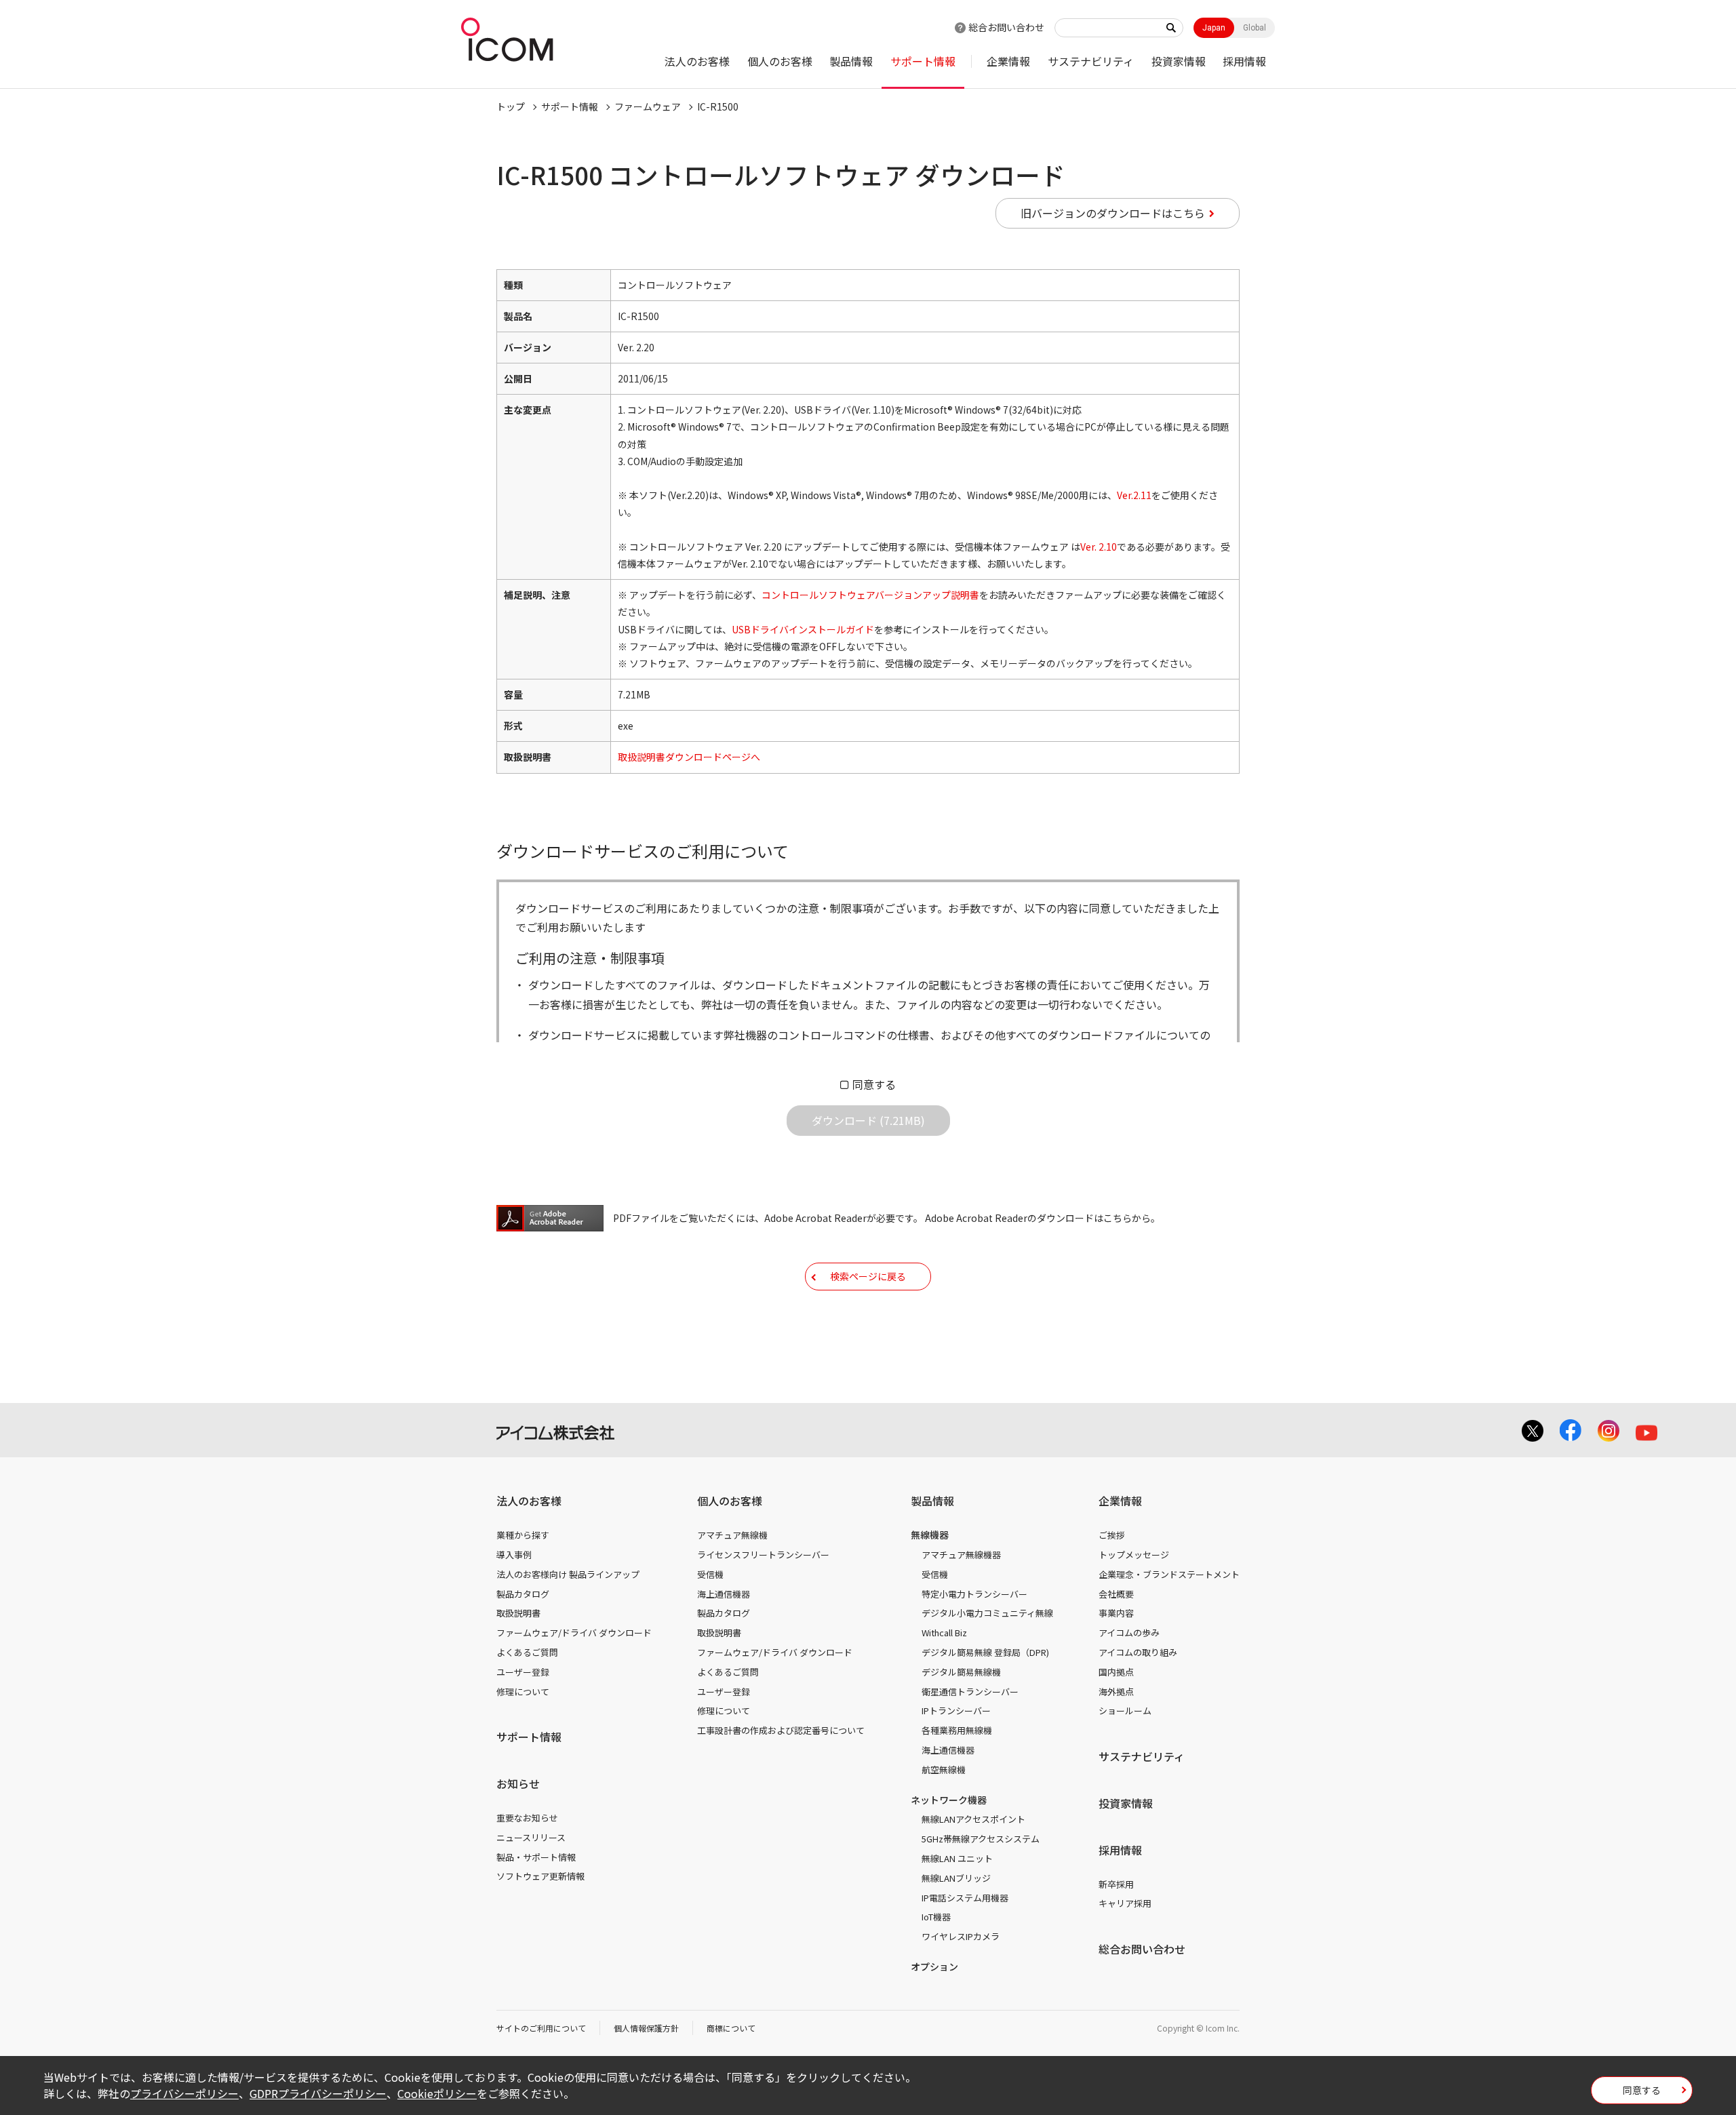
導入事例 (514, 1555)
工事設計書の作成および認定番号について (781, 1730)
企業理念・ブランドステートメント (1169, 1574)
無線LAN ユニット (957, 1858)
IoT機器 (936, 1917)
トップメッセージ (1134, 1555)
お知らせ (518, 1783)
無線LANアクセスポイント (973, 1819)
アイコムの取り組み (1138, 1652)
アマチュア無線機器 (961, 1555)
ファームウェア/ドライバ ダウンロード (574, 1633)
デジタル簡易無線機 (961, 1672)
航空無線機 (944, 1770)
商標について (731, 2028)
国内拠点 (1116, 1672)
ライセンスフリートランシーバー (763, 1555)
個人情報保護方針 (646, 2028)
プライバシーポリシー (184, 2093)
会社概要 (1116, 1594)
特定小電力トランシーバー (974, 1594)
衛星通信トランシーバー (970, 1692)
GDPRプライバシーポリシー (318, 2093)
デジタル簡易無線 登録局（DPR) (985, 1652)
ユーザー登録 (523, 1672)
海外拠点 (1116, 1692)
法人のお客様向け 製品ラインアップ (568, 1574)
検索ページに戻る (868, 1276)
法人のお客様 (697, 61)
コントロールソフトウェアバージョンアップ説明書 (870, 595)
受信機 (710, 1574)
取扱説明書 (518, 1613)
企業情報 (1008, 61)
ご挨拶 (1112, 1535)
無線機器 (930, 1535)
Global (1255, 28)
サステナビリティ (1091, 61)
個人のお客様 (780, 61)
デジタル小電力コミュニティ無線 (987, 1613)
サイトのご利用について (541, 2028)
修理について (523, 1692)
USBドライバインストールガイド (803, 629)
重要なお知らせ (527, 1818)
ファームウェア (648, 106)
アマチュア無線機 (732, 1535)
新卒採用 (1116, 1884)
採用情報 (1244, 61)
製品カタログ (523, 1594)
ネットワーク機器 (949, 1800)
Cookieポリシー (437, 2093)
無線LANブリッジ (956, 1878)
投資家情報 (1179, 61)
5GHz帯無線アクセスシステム (981, 1839)
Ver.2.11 (1134, 495)
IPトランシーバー (956, 1711)
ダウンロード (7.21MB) (868, 1120)
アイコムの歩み (1129, 1633)
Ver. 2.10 (1099, 547)
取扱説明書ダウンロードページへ (689, 757)
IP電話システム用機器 (965, 1898)
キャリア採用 (1125, 1903)
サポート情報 (923, 61)
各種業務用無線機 (957, 1730)
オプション (934, 1966)
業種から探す (523, 1535)
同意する (874, 1084)
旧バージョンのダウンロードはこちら (1113, 213)
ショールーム (1125, 1711)
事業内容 (1116, 1613)
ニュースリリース (531, 1837)
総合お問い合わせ (1006, 27)
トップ (511, 106)
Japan (1214, 28)
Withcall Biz (944, 1633)
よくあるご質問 (527, 1652)
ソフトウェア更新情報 (540, 1876)
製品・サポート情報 (536, 1857)
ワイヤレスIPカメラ (961, 1936)
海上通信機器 (724, 1594)
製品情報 (851, 61)
